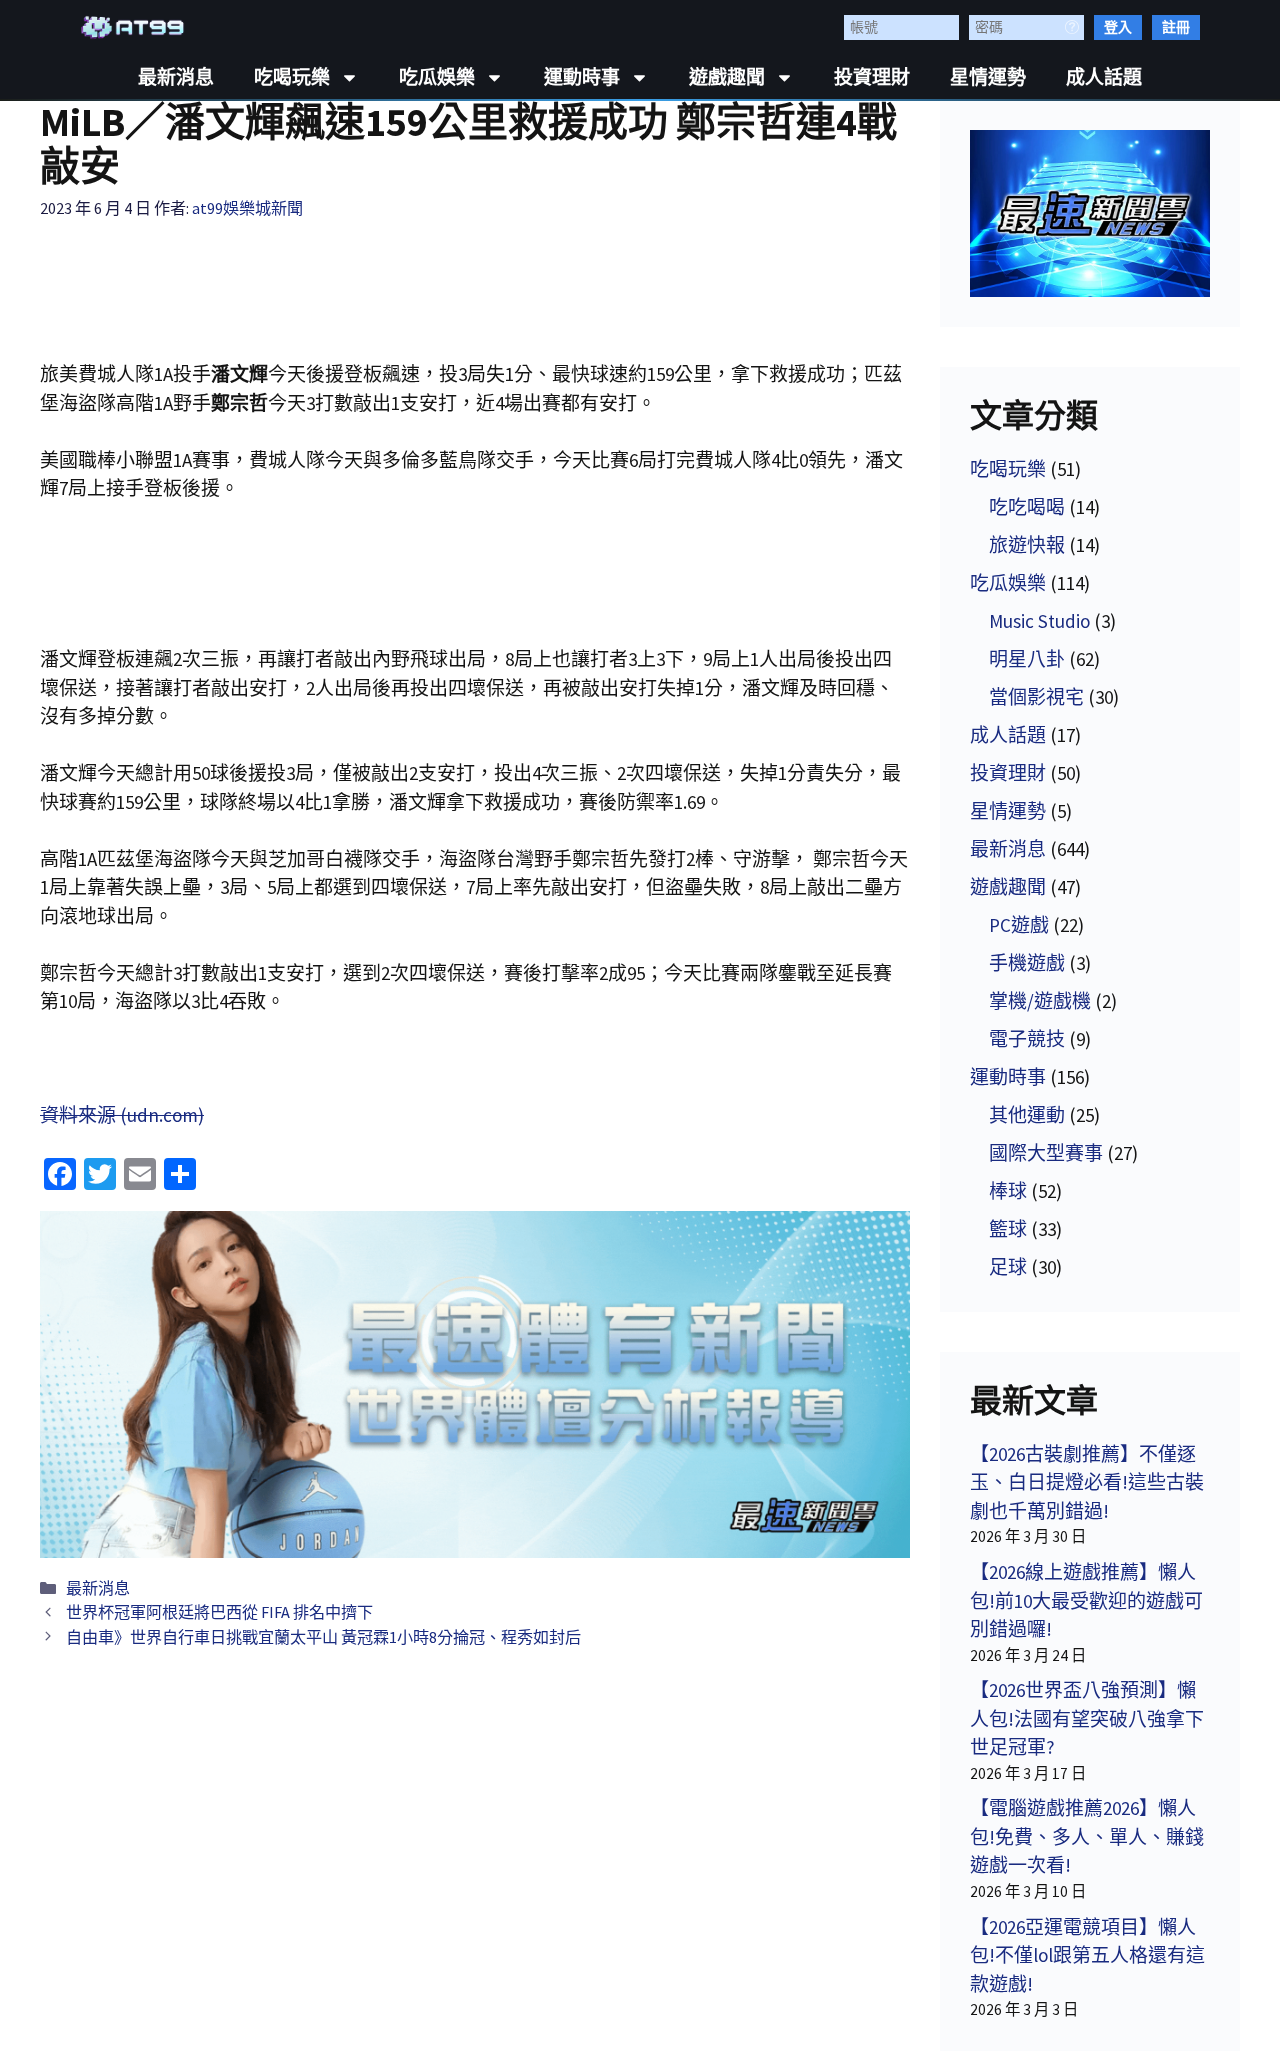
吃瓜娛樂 (437, 77)
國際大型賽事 (1046, 1153)
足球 (1008, 1267)
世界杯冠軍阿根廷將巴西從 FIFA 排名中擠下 (219, 1612)
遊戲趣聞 (727, 77)
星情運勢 (988, 77)
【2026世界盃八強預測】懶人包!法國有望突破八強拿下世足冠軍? (1087, 1718)
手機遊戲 (1027, 963)
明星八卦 (1027, 659)
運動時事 (582, 77)
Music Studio (1039, 621)
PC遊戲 (1019, 925)
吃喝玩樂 (292, 77)
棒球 (1008, 1191)
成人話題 (1104, 77)
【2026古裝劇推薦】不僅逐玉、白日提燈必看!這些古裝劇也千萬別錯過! (1087, 1482)
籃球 (1008, 1229)
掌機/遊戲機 (1040, 1001)
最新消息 (176, 77)
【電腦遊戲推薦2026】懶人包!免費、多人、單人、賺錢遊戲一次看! (1087, 1836)
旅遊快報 (1027, 545)
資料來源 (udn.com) (122, 1115)
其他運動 (1027, 1115)
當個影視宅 (1036, 697)
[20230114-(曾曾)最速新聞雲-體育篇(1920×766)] (475, 1384)
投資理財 (872, 77)
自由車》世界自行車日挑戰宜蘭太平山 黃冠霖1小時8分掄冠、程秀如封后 (323, 1637)
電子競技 (1027, 1039)
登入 (1118, 27)
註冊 (1176, 27)
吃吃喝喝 (1027, 507)
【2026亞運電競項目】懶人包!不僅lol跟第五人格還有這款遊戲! (1087, 1955)
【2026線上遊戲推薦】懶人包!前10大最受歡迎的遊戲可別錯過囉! (1086, 1600)
